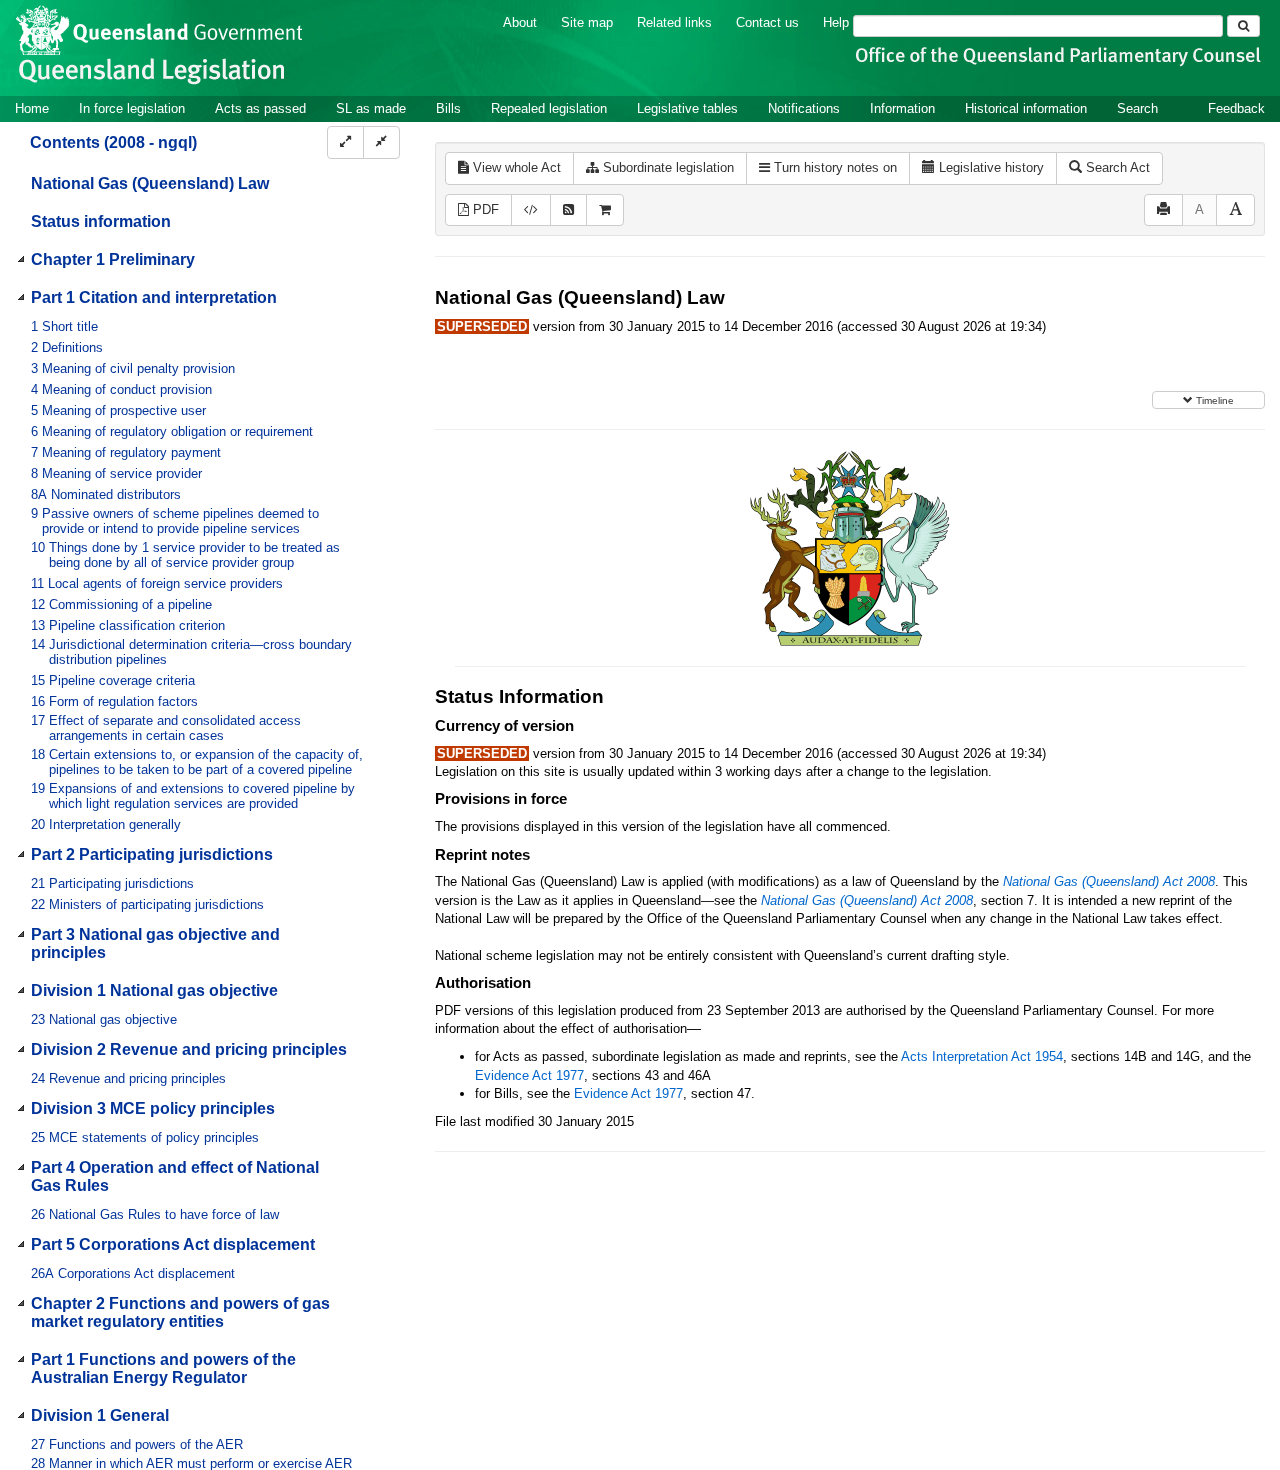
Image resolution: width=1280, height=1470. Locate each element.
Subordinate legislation (666, 167)
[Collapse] (381, 142)
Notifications (804, 108)
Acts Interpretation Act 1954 (982, 1056)
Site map (587, 22)
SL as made (371, 108)
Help (836, 22)
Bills (448, 108)
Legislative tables (687, 108)
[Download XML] (531, 210)
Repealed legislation (549, 108)
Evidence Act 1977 (529, 1075)
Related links (674, 22)
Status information (101, 221)
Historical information (1026, 108)
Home (32, 108)
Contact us (767, 22)
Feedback (1236, 108)
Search (1137, 108)
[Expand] (345, 142)
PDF (484, 209)
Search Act (1116, 167)
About (520, 22)
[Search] (1243, 26)
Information (902, 108)
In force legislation (132, 108)
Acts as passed (260, 108)
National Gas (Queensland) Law (150, 183)
